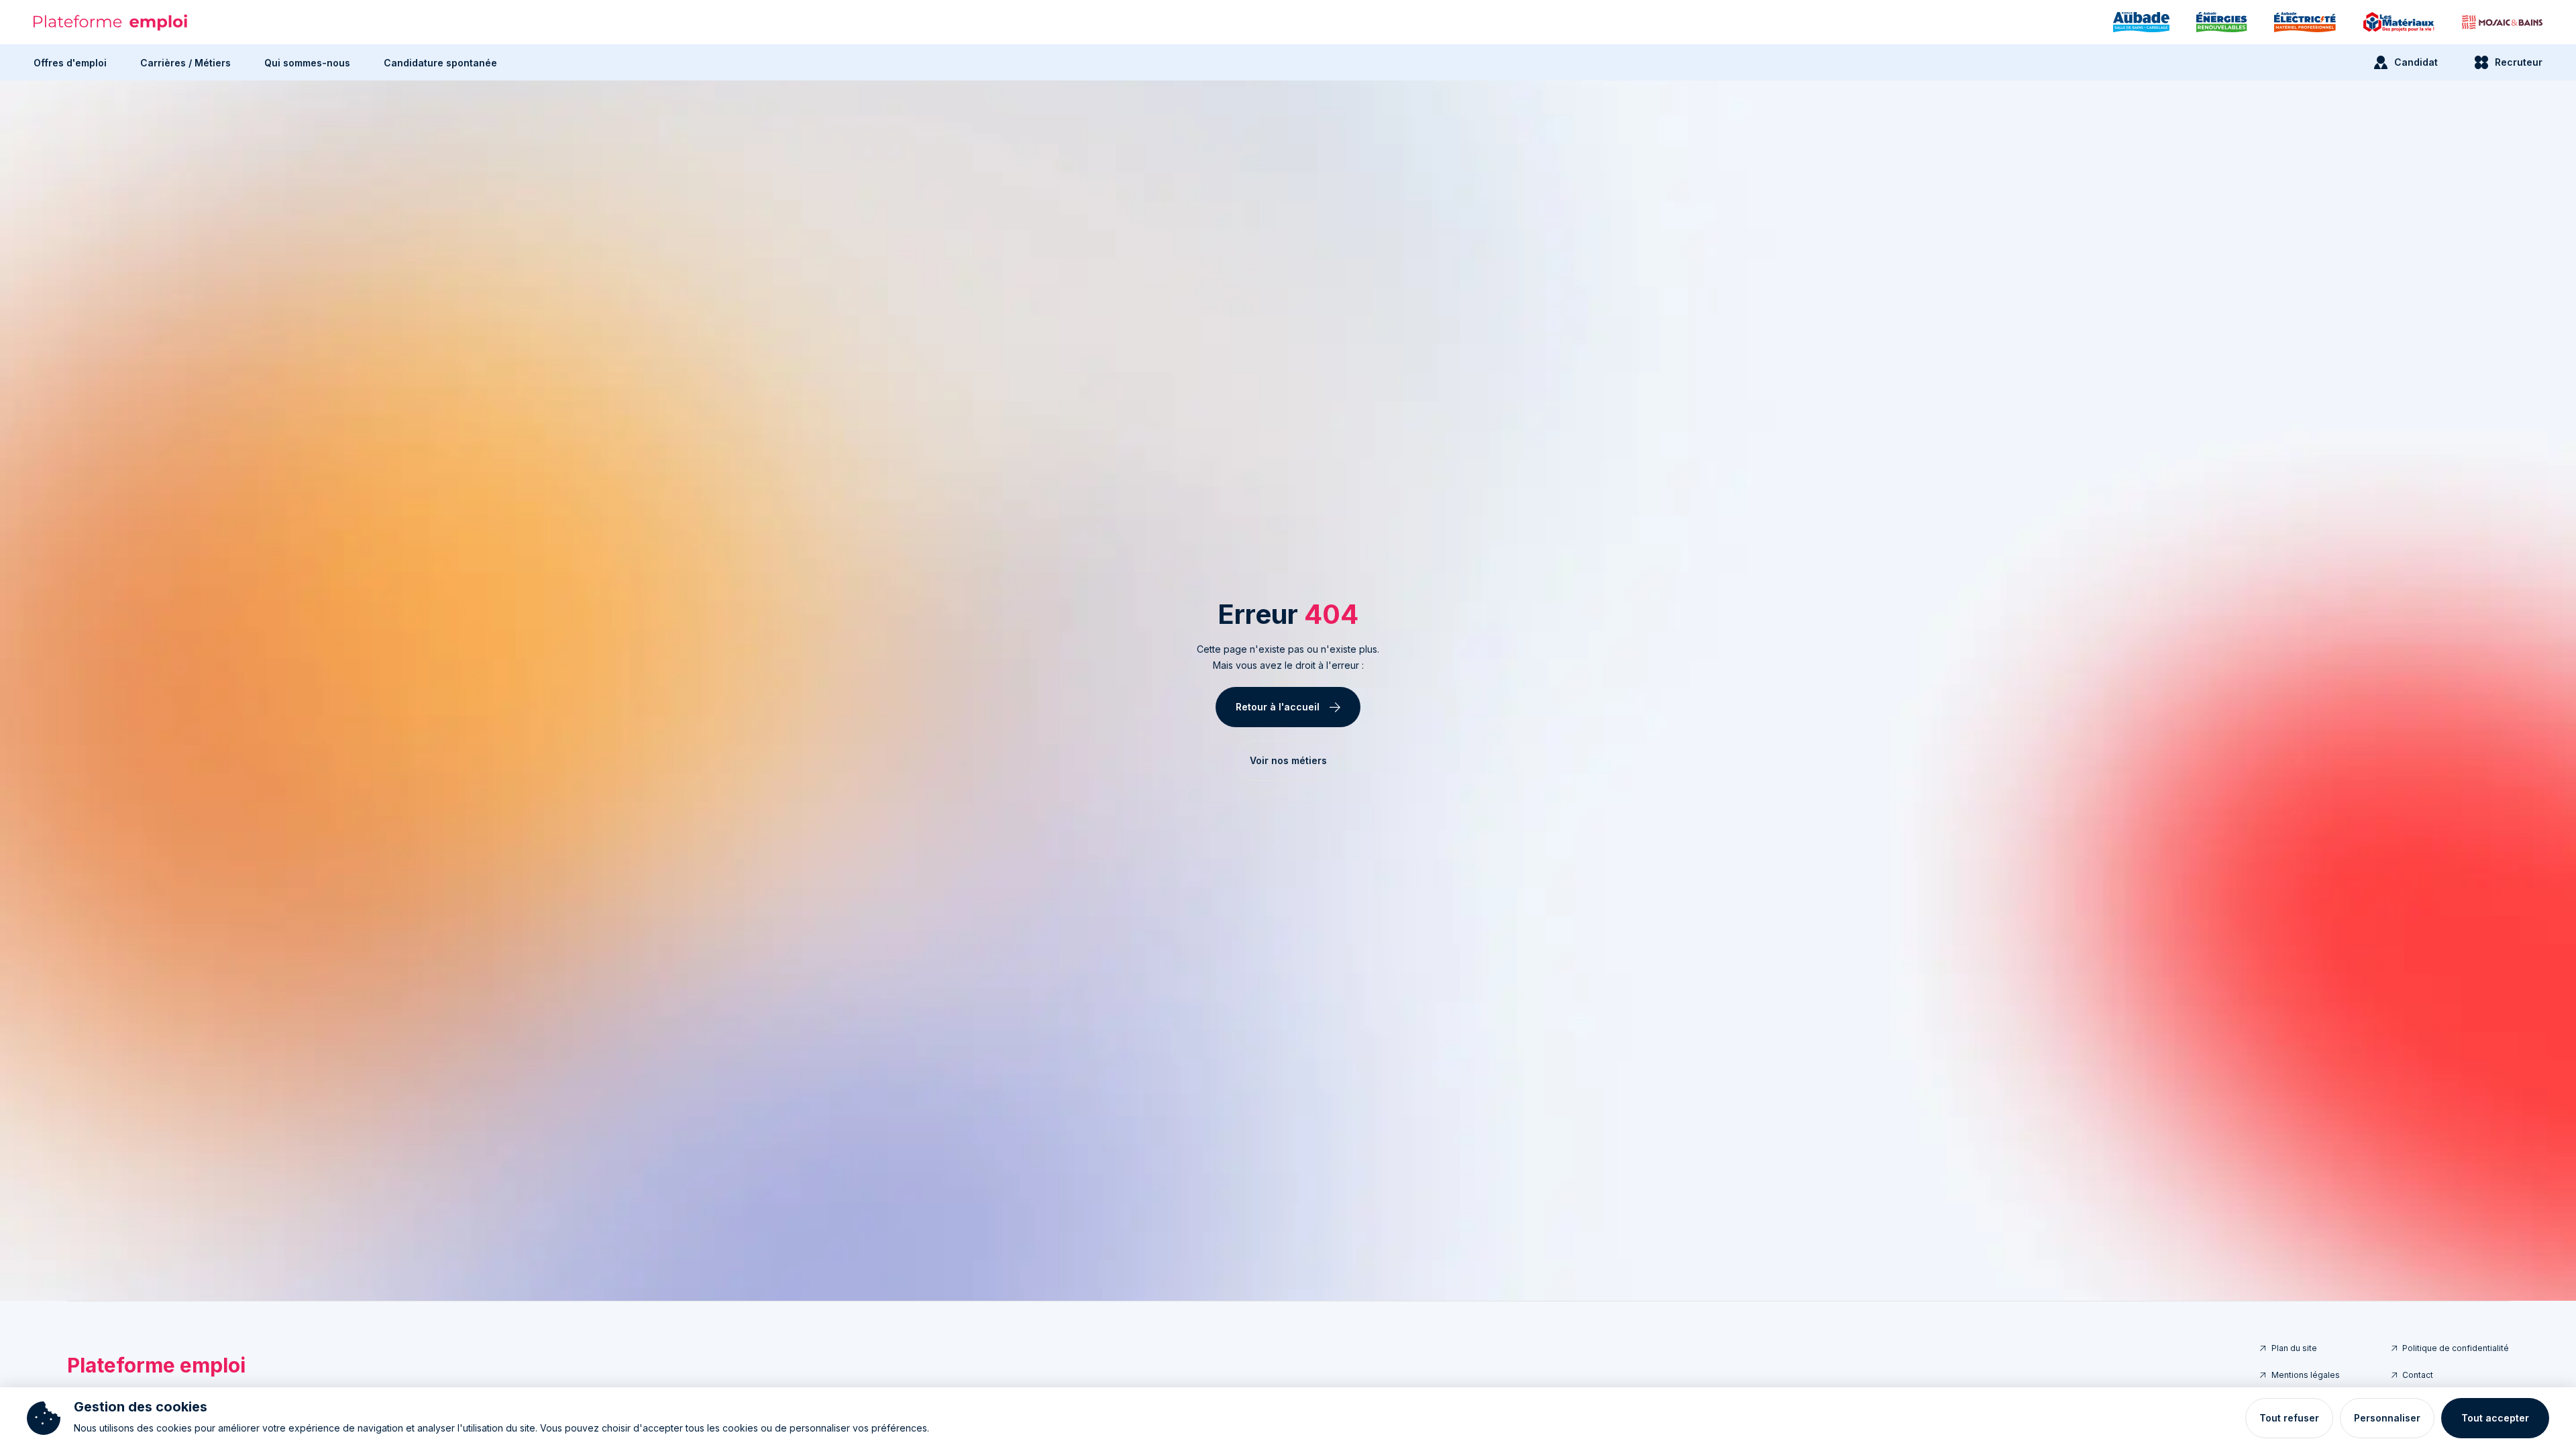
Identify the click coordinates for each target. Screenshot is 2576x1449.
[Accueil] (111, 22)
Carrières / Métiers (185, 63)
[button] (70, 62)
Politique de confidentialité (2456, 1348)
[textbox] (1288, 657)
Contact (2418, 1375)
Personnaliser (2387, 1418)
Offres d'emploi (70, 63)
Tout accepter (2495, 1418)
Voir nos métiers (1288, 760)
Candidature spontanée (440, 63)
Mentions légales (2306, 1375)
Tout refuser (2289, 1418)
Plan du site (2294, 1348)
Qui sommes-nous (307, 63)
